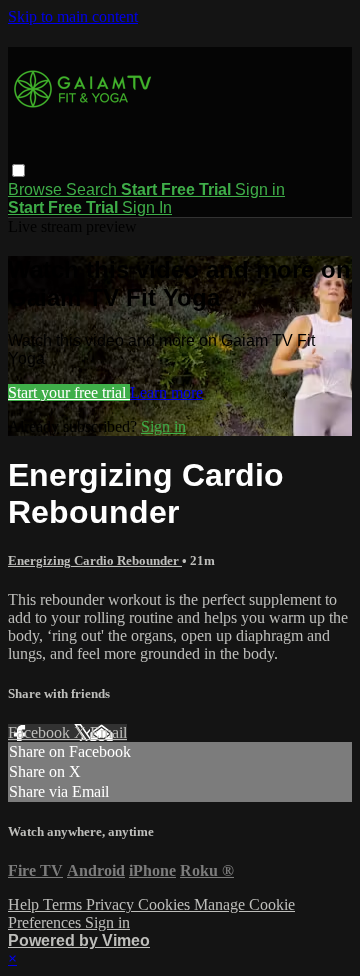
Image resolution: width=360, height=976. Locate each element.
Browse (37, 189)
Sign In (147, 207)
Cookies (166, 904)
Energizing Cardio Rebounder (95, 560)
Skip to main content (73, 16)
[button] (18, 170)
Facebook (41, 732)
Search (93, 189)
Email (108, 732)
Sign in (260, 189)
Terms (64, 904)
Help (25, 904)
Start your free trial (69, 392)
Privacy (112, 904)
